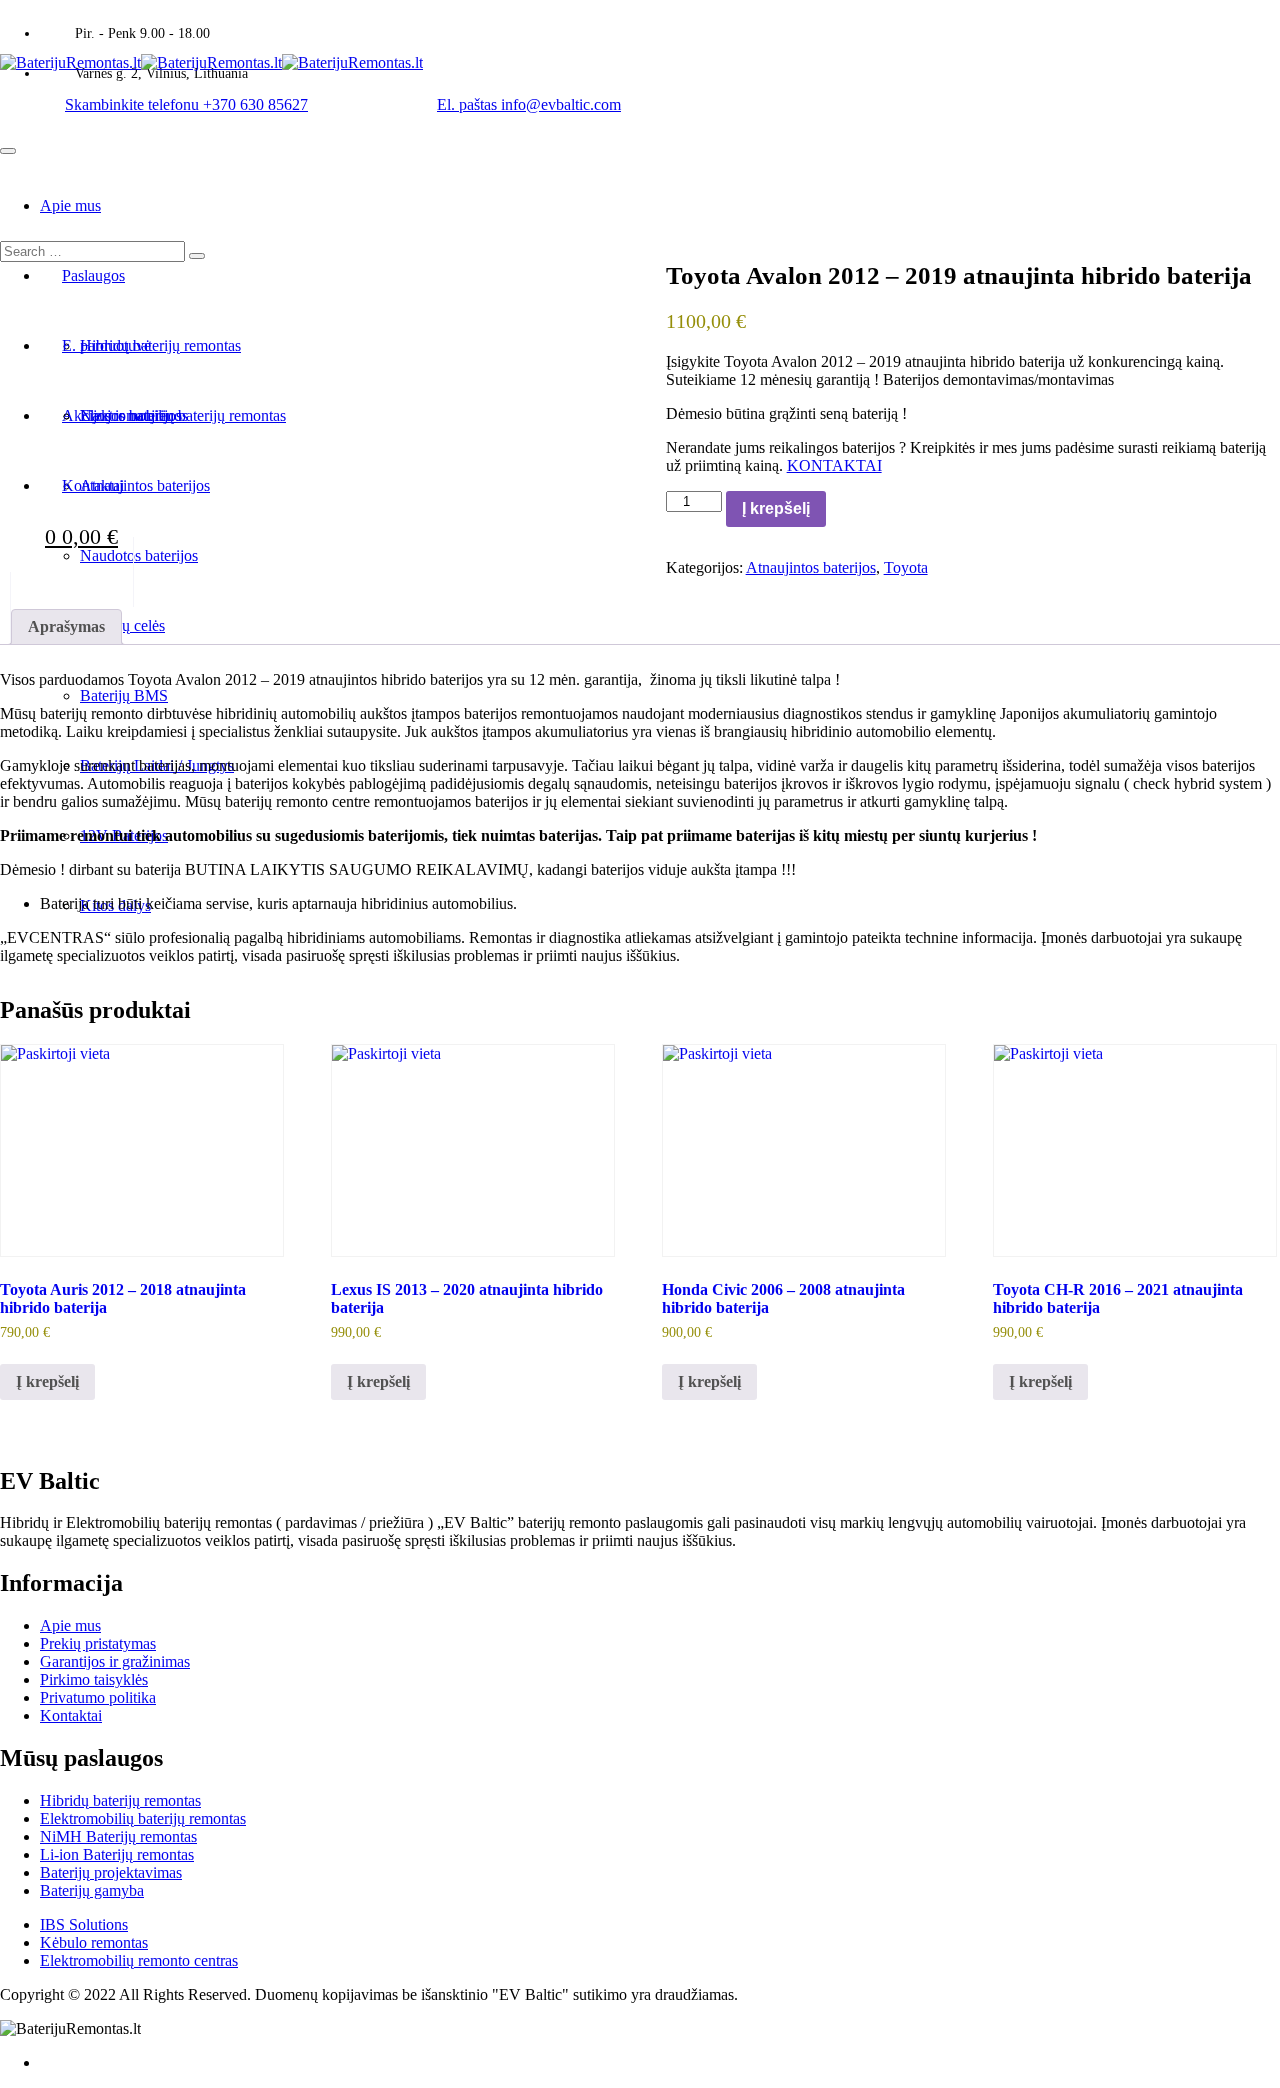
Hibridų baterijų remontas (120, 1800)
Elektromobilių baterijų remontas (143, 1818)
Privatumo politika (98, 1697)
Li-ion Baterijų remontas (117, 1854)
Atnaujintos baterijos (811, 567)
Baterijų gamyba (92, 1890)
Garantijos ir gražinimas (115, 1661)
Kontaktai (71, 1715)
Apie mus (70, 205)
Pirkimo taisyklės (94, 1679)
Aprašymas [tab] (66, 626)
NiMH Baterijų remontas (118, 1836)
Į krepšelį (776, 508)
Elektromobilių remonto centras (139, 1960)
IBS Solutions (84, 1924)
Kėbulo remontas (94, 1942)
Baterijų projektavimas (111, 1872)
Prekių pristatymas (98, 1643)
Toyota (906, 567)
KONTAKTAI (834, 465)
